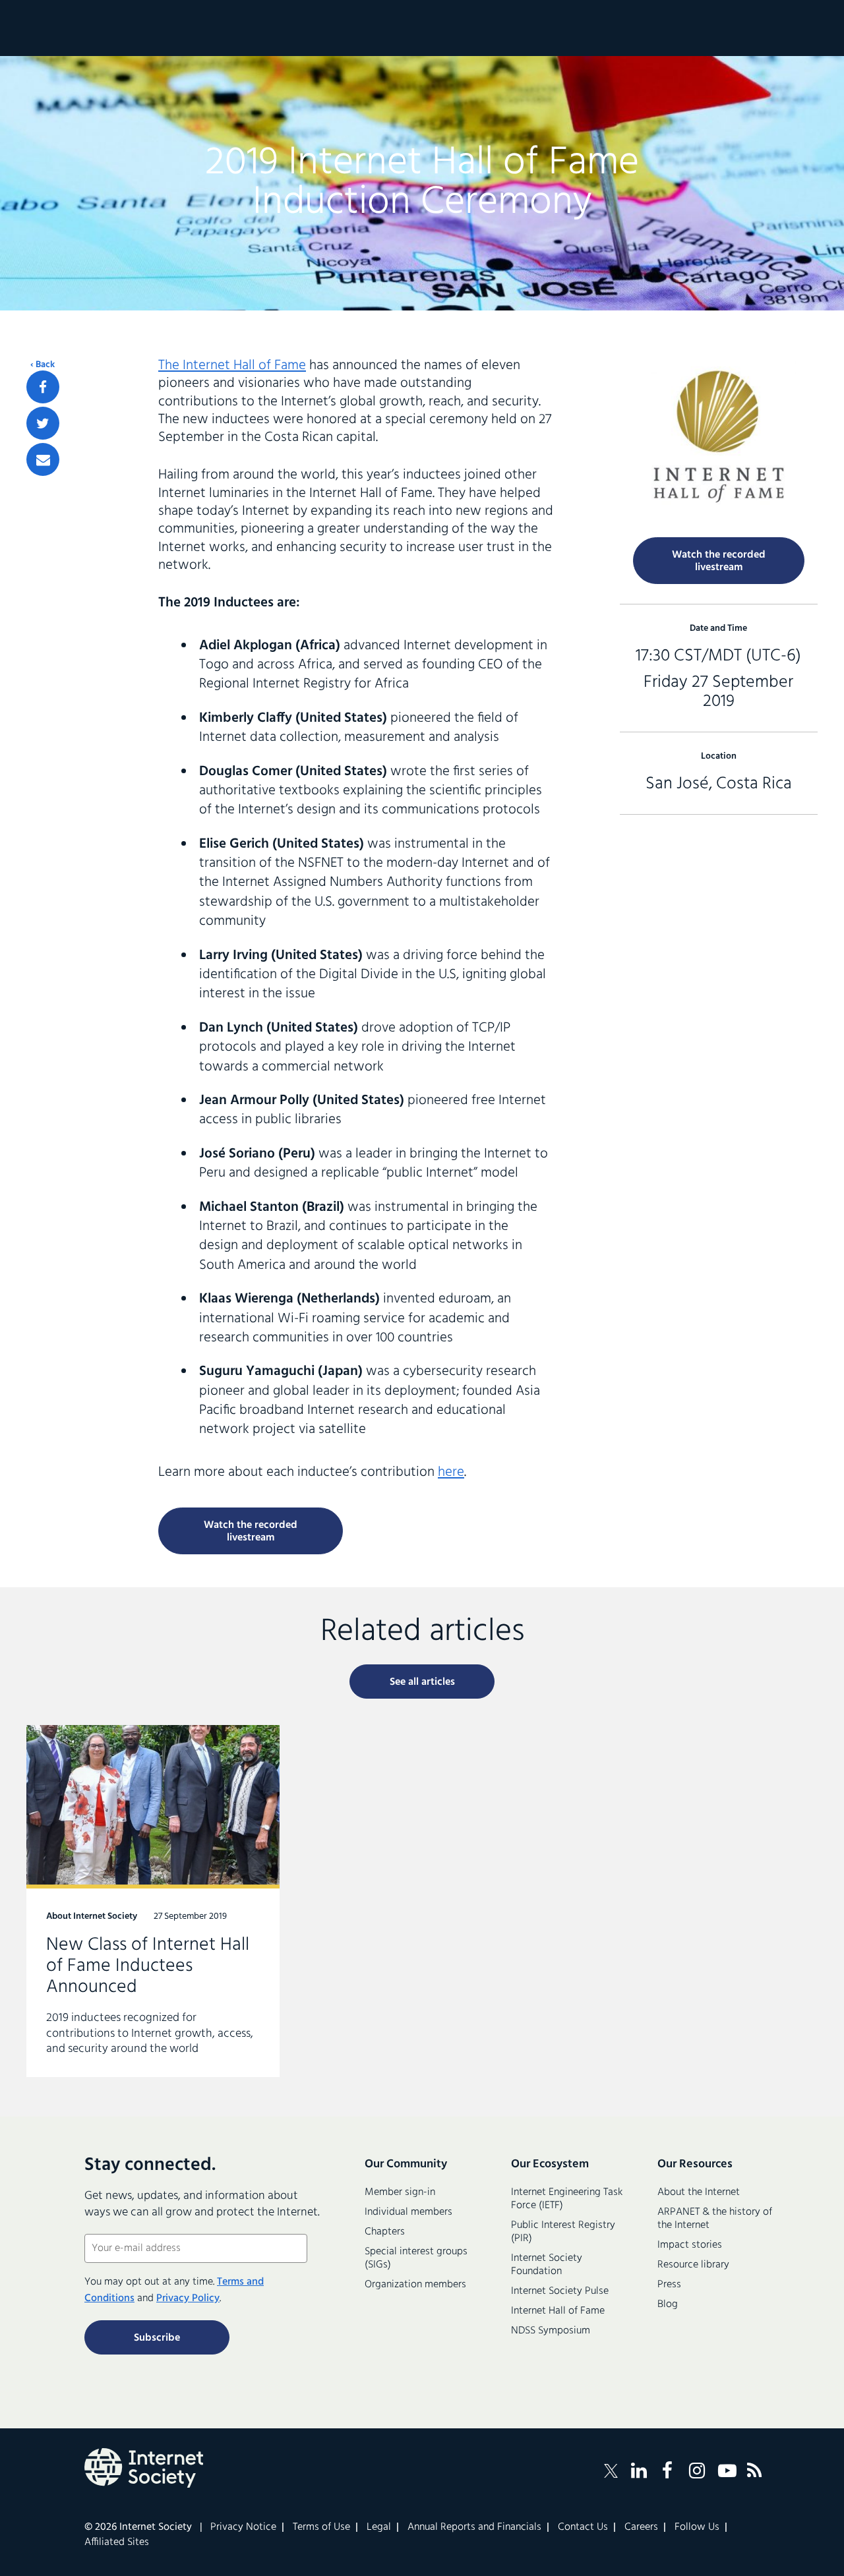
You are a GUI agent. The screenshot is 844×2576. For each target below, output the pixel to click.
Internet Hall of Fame (558, 2311)
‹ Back (43, 365)
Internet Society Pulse (560, 2291)
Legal (379, 2527)
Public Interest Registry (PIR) (563, 2232)
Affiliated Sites (117, 2542)
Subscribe (157, 2338)
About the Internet (699, 2192)
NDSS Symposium (551, 2331)
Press (669, 2285)
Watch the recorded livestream (251, 1532)
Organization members (415, 2285)
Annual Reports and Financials (474, 2527)
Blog (668, 2304)
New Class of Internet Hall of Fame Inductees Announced (153, 1901)
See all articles (422, 1682)
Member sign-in (400, 2192)
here (451, 1472)
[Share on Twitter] (43, 423)
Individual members (408, 2212)
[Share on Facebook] (43, 387)
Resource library (693, 2265)
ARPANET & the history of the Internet (715, 2219)
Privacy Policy (188, 2298)
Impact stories (690, 2245)
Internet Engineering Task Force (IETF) (567, 2199)
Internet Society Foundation (547, 2265)
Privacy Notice (243, 2527)
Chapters (385, 2232)
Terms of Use (321, 2527)
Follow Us (697, 2527)
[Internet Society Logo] (144, 2468)
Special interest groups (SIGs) (416, 2258)
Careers (641, 2527)
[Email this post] (43, 459)
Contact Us (583, 2527)
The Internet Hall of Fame (232, 366)
